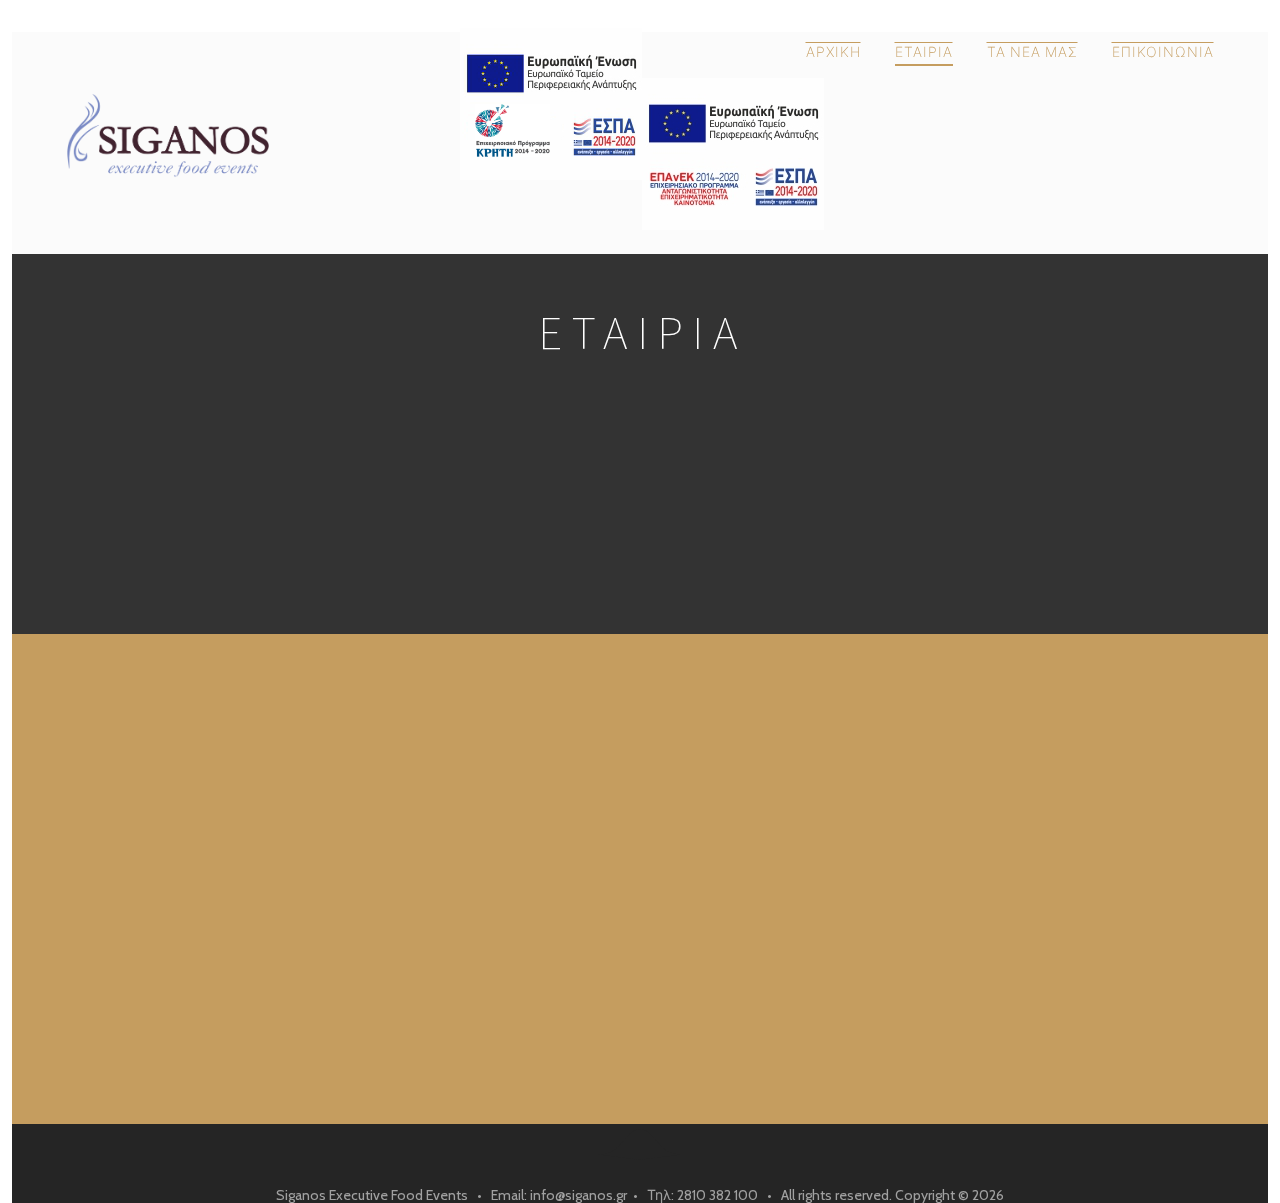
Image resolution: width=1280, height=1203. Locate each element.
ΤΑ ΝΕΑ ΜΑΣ (1032, 52)
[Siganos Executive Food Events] (256, 133)
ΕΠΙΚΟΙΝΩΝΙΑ (1163, 52)
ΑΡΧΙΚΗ (833, 52)
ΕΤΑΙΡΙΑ (924, 52)
